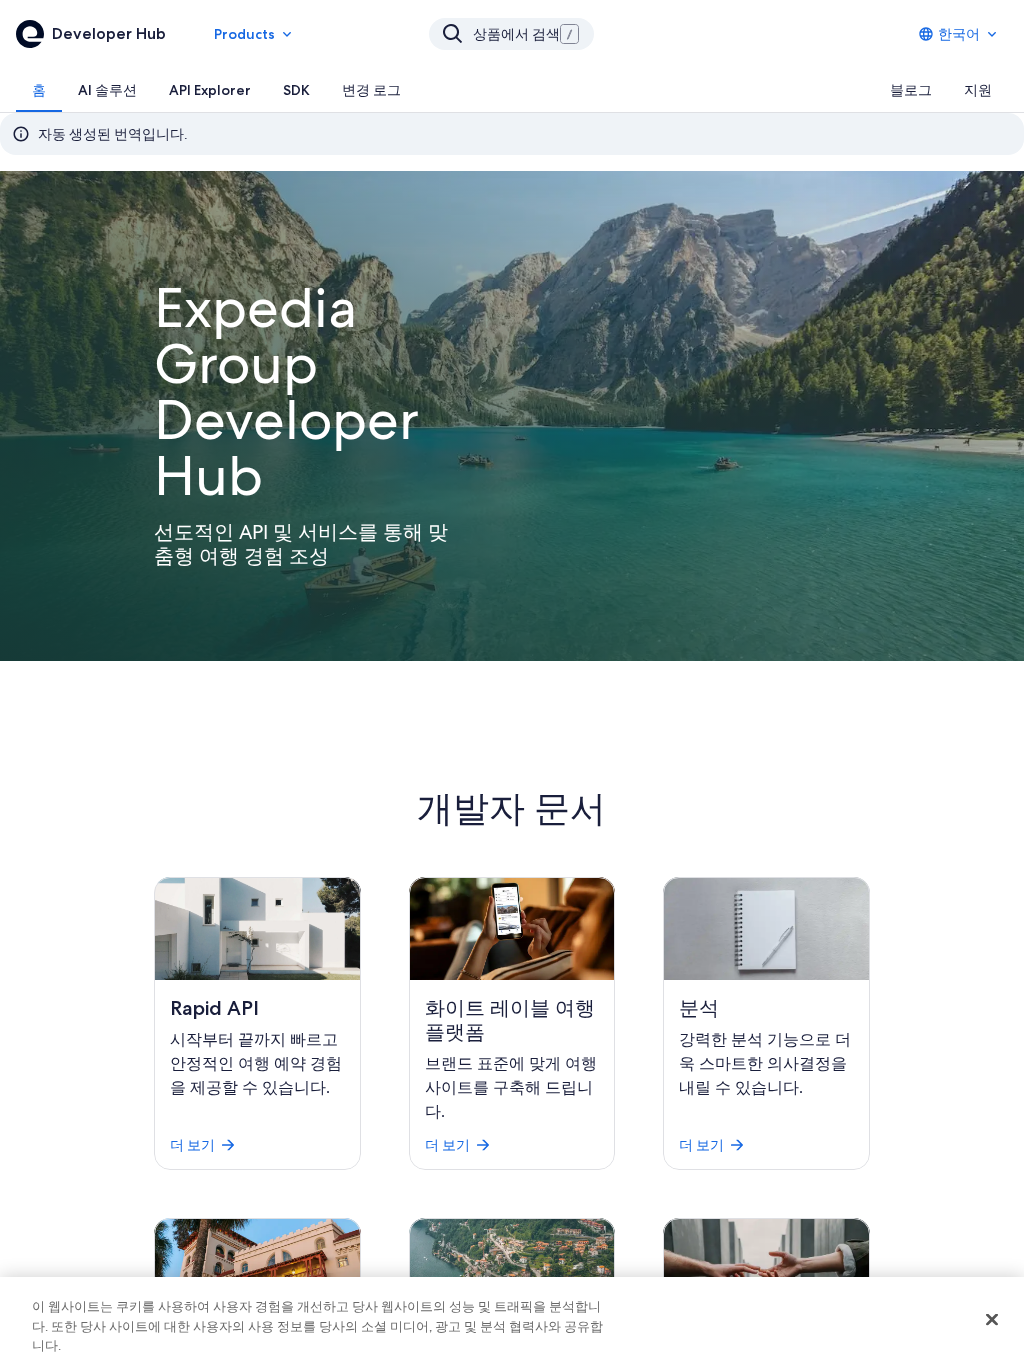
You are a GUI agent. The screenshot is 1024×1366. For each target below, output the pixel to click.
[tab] (39, 90)
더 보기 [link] (192, 1145)
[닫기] (992, 1319)
